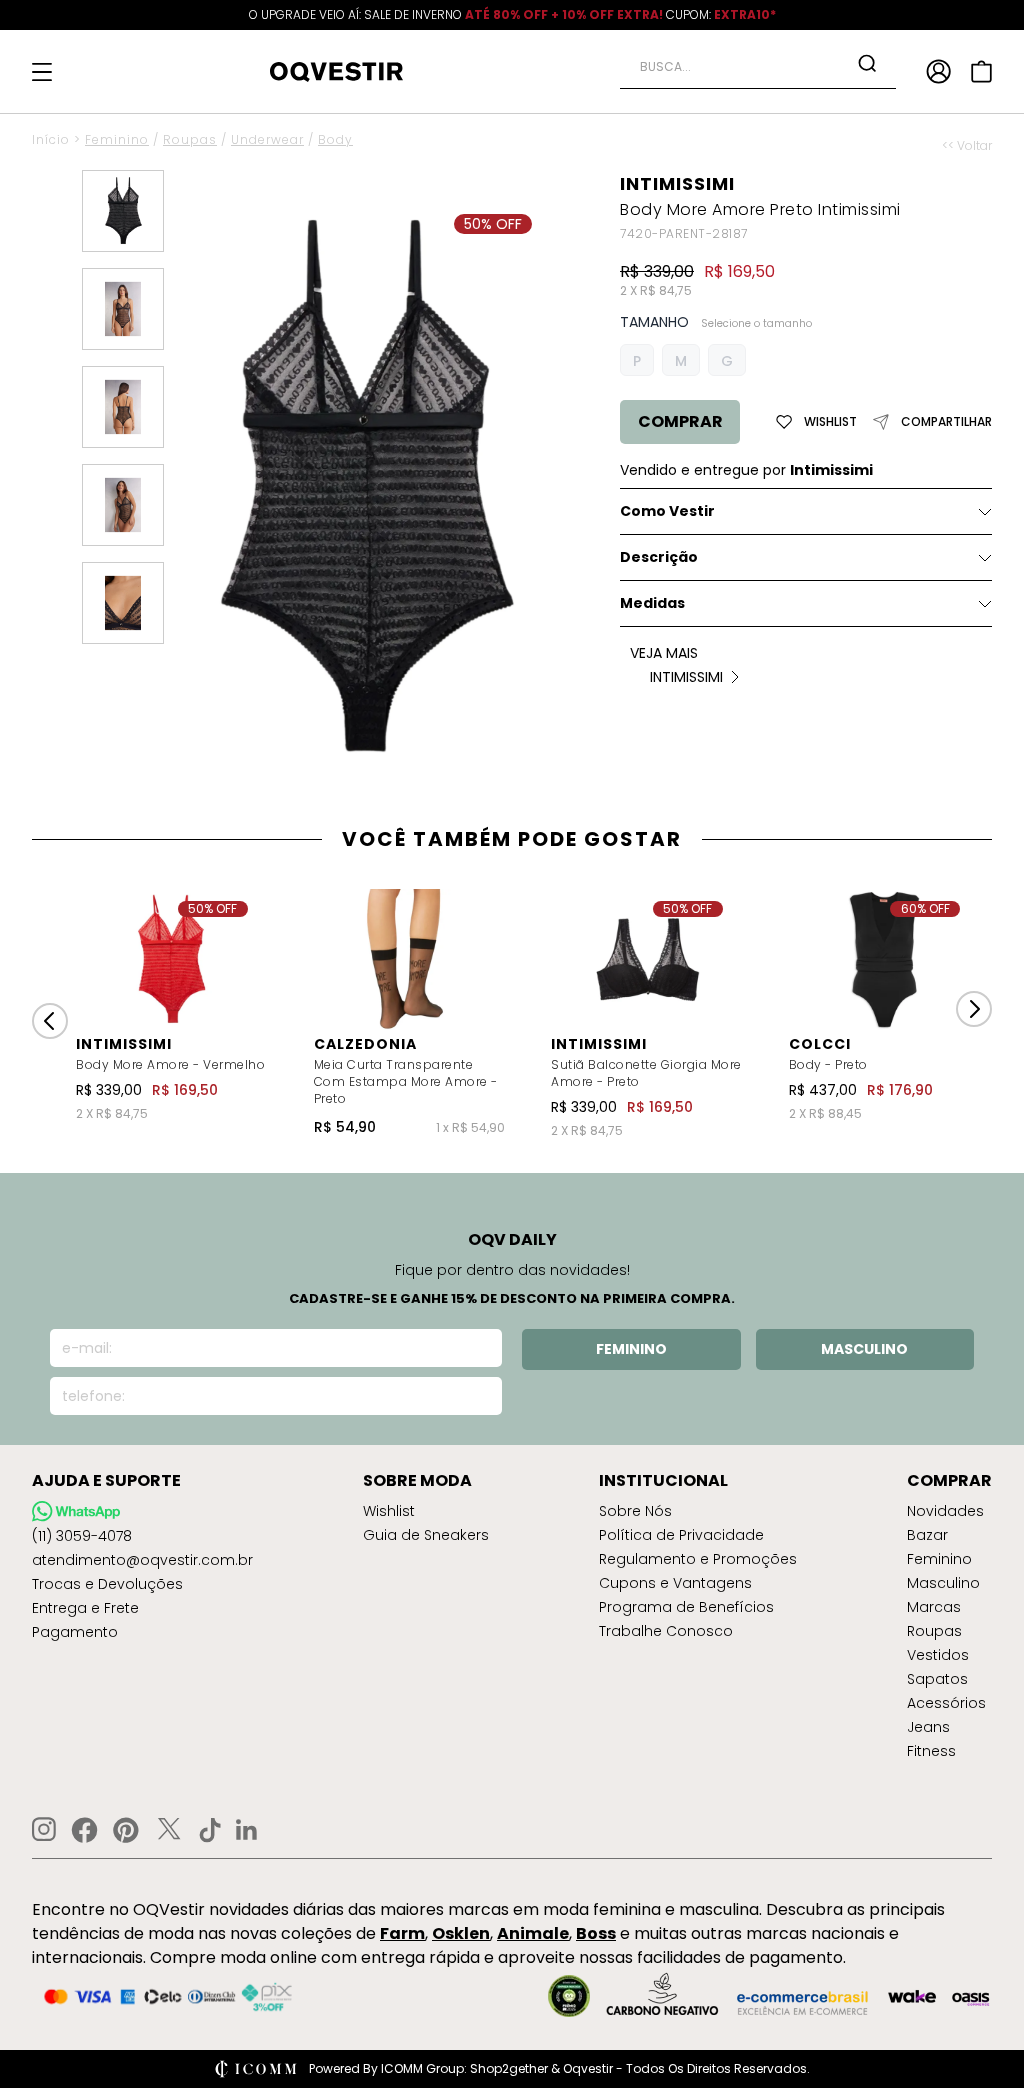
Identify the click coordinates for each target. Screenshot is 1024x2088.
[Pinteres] (126, 1830)
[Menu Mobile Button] (42, 72)
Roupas (190, 139)
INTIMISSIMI (677, 183)
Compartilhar (946, 422)
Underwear (267, 139)
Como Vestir (667, 511)
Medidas (652, 603)
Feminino (117, 139)
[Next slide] (974, 1009)
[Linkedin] (247, 1830)
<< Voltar (967, 146)
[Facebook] (84, 1830)
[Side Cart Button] (981, 71)
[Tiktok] (210, 1830)
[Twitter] (169, 1830)
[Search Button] (867, 63)
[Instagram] (44, 1829)
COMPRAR (680, 421)
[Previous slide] (50, 1021)
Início (51, 139)
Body (335, 139)
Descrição (659, 557)
